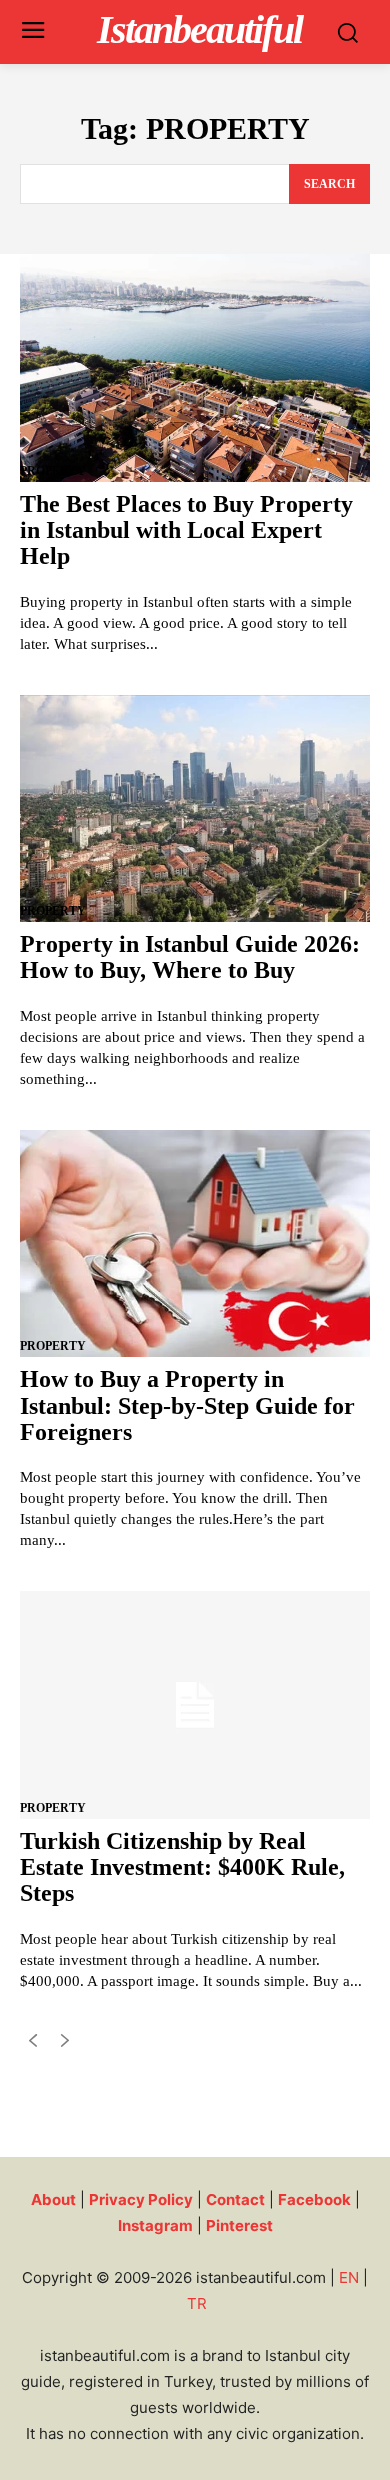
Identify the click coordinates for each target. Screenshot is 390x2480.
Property (53, 471)
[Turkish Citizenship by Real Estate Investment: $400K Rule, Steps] (195, 1704)
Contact (235, 2199)
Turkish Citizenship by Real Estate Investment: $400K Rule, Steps (182, 1867)
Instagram (155, 2225)
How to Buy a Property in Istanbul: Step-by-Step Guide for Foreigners (187, 1405)
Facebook (314, 2199)
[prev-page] (32, 2044)
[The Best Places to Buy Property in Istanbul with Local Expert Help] (195, 367)
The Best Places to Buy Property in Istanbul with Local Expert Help (186, 530)
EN (349, 2277)
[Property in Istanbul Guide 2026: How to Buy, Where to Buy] (195, 808)
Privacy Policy (141, 2199)
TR (197, 2303)
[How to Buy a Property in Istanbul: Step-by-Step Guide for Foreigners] (195, 1243)
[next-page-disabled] (64, 2044)
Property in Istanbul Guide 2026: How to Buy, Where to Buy (190, 957)
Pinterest (239, 2225)
